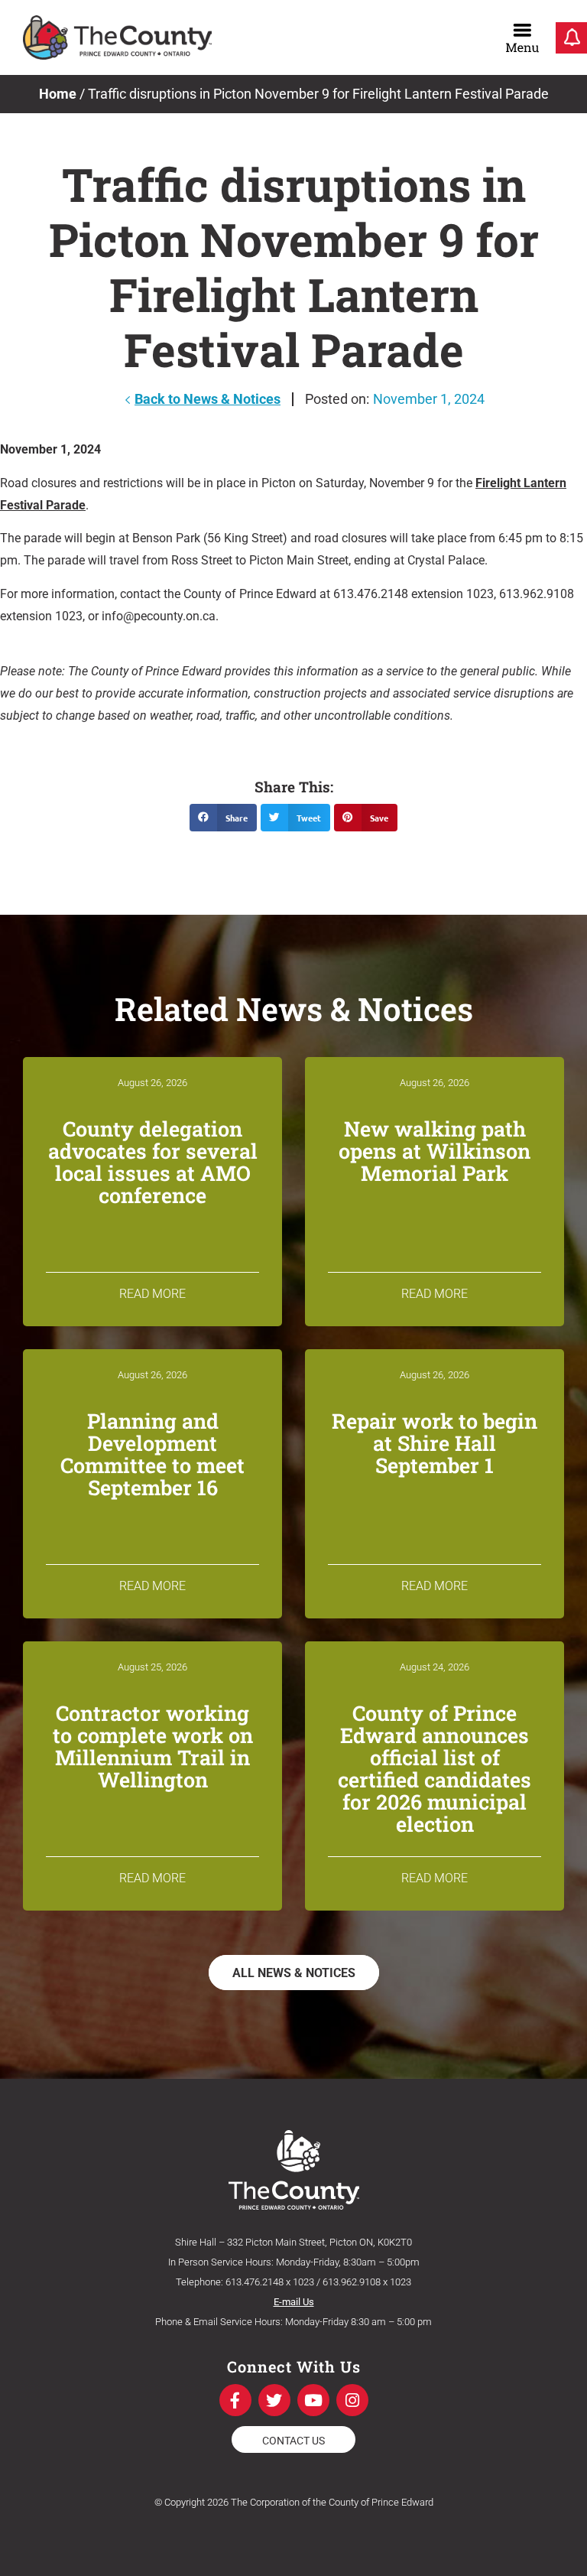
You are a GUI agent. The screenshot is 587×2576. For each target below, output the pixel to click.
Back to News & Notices (208, 399)
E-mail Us (294, 2302)
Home (58, 94)
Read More (152, 1294)
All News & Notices (294, 1973)
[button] (223, 818)
